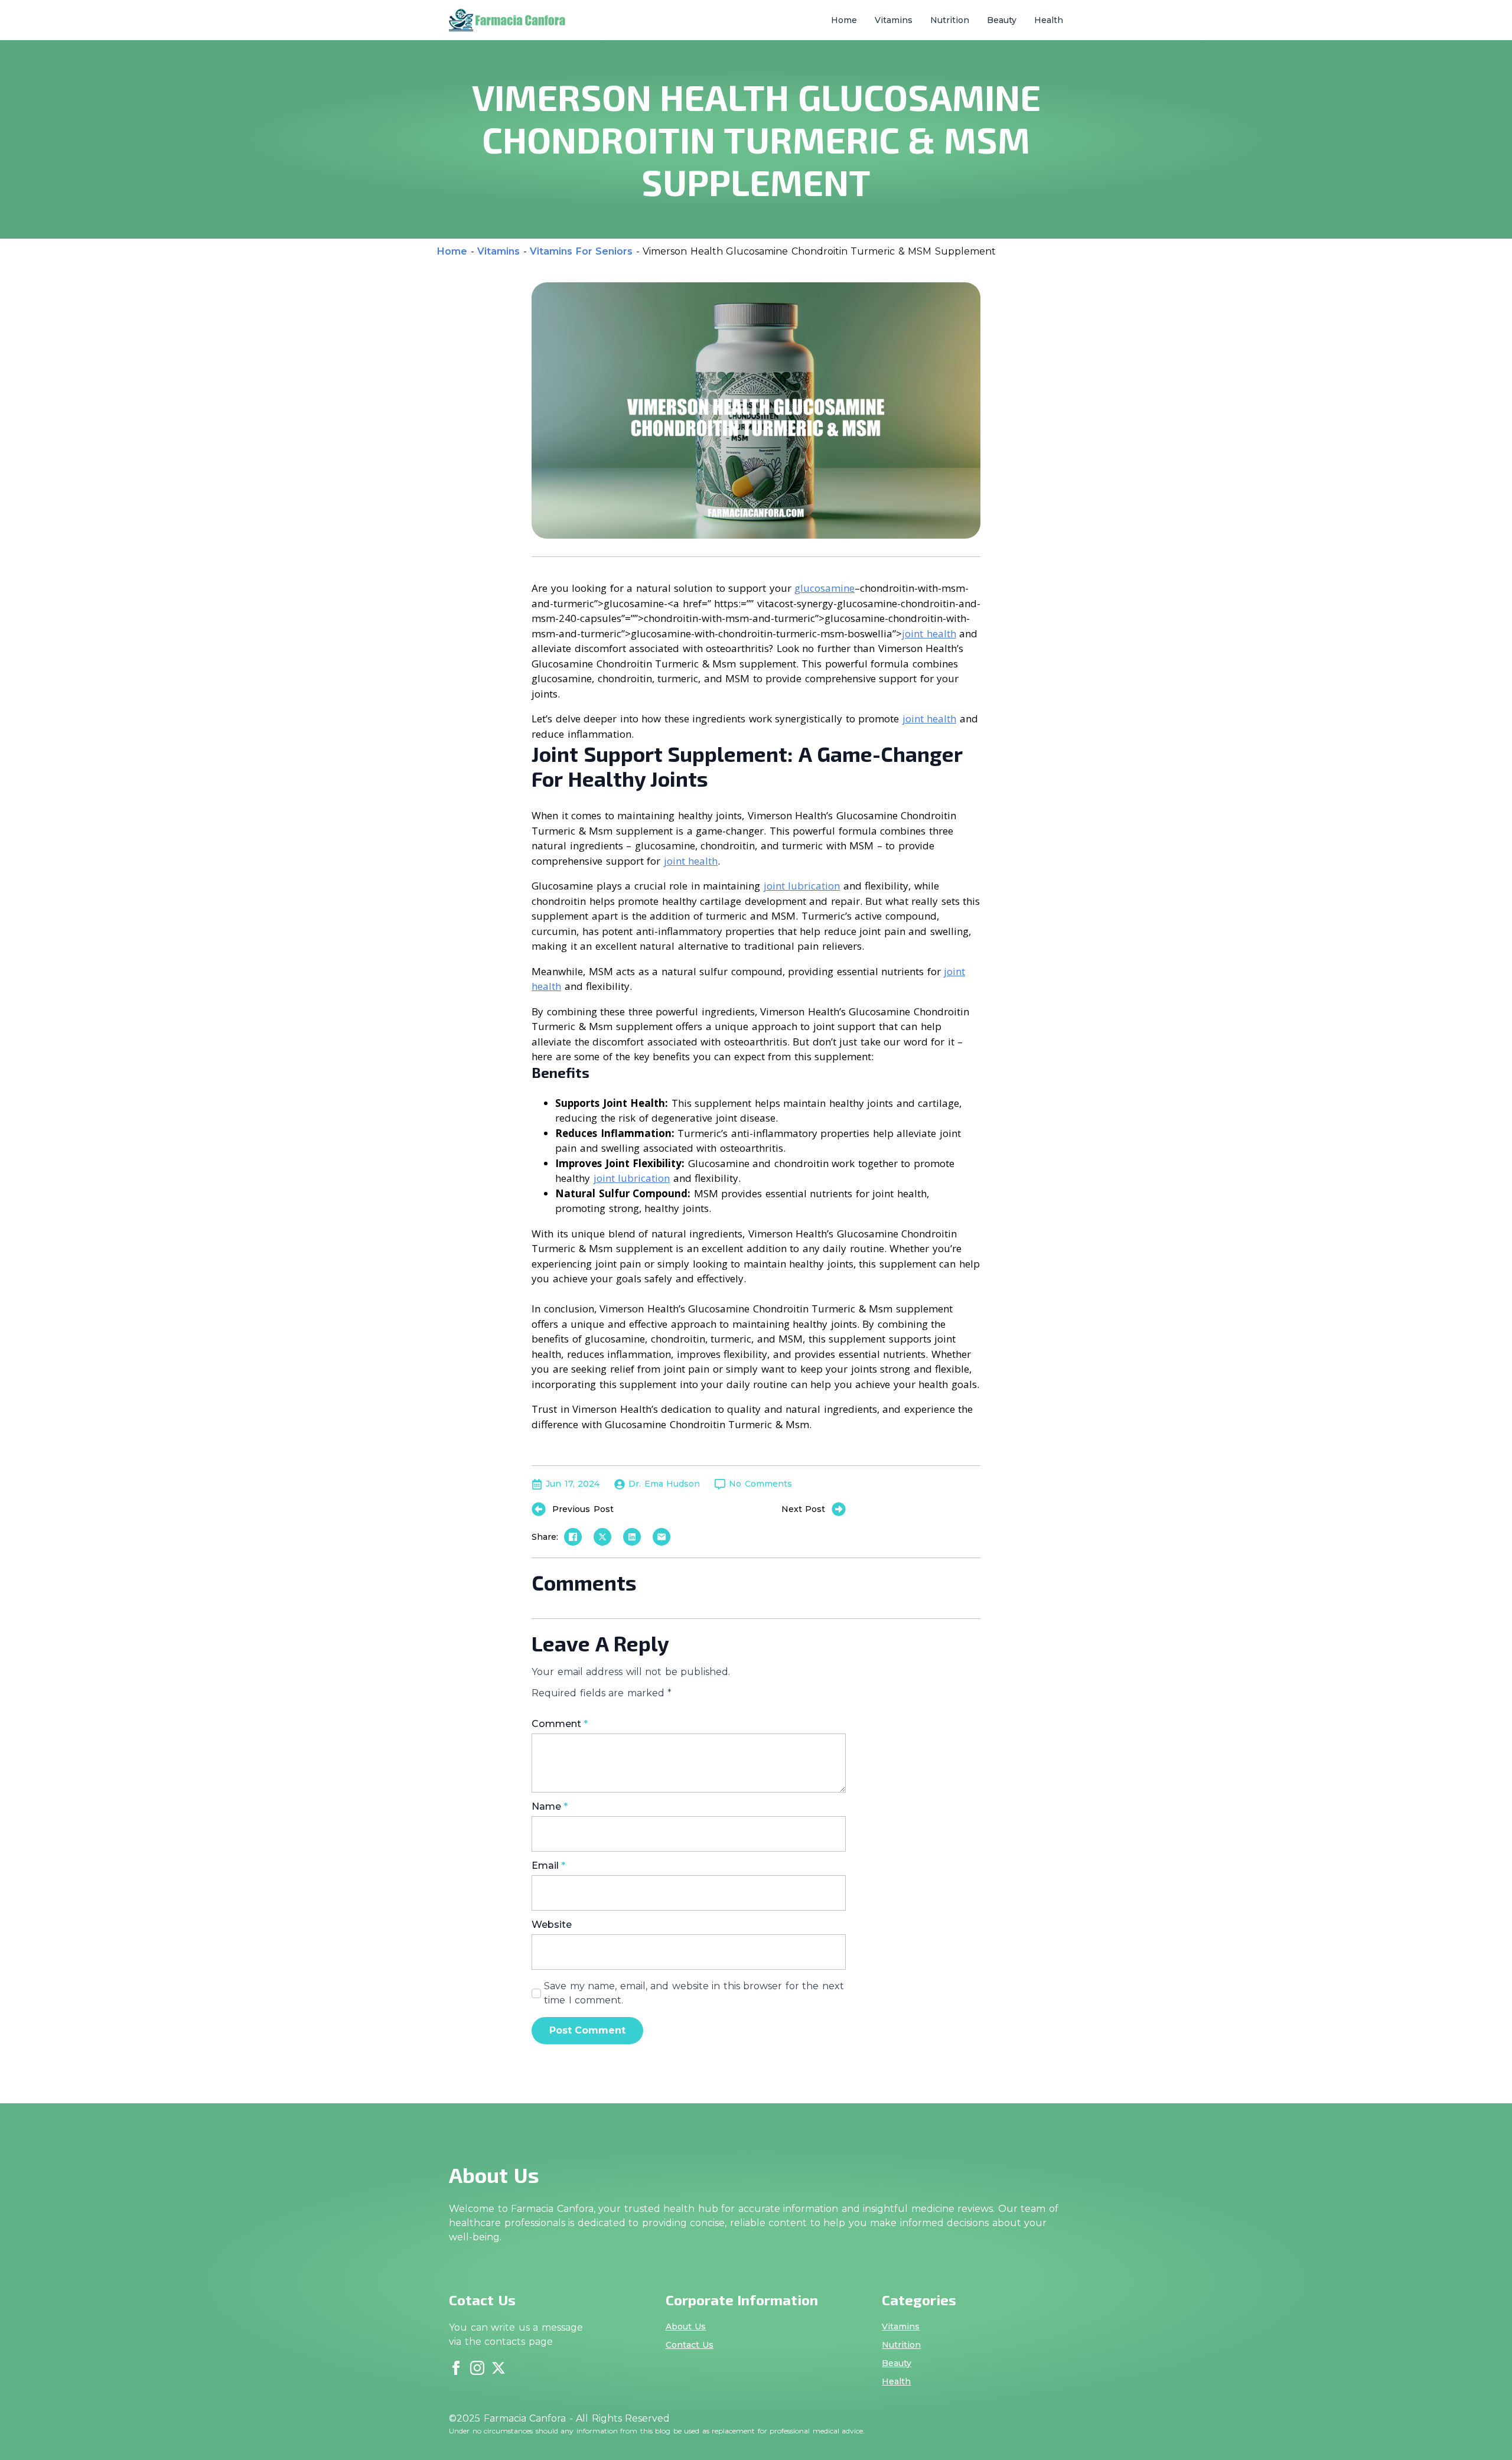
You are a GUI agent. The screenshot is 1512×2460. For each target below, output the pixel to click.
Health (1049, 20)
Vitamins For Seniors (581, 251)
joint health (929, 633)
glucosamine (825, 588)
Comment (560, 1724)
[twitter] (498, 2368)
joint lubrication (802, 886)
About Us (686, 2327)
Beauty (1002, 20)
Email (548, 1866)
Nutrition (950, 20)
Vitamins (894, 20)
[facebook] (456, 2368)
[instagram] (477, 2368)
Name (550, 1807)
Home (844, 20)
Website (552, 1925)
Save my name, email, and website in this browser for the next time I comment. (694, 1993)
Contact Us (690, 2345)
